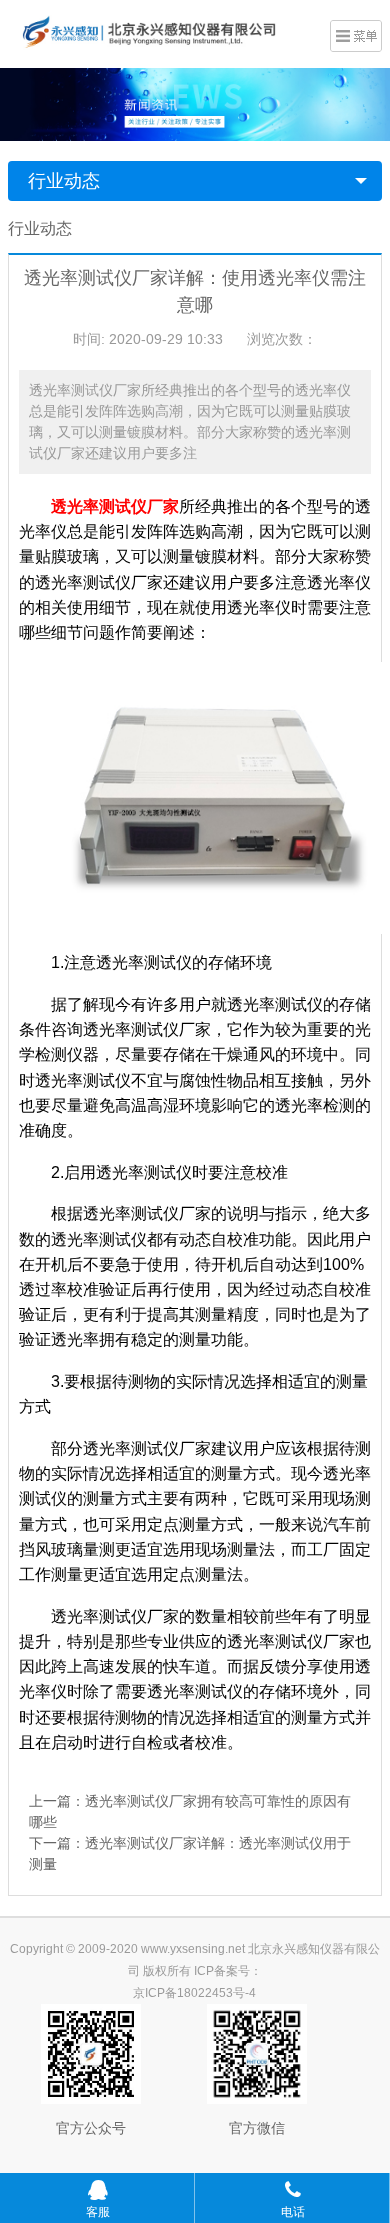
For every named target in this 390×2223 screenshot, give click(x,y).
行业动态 (64, 181)
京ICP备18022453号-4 (194, 1993)
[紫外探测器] (164, 32)
